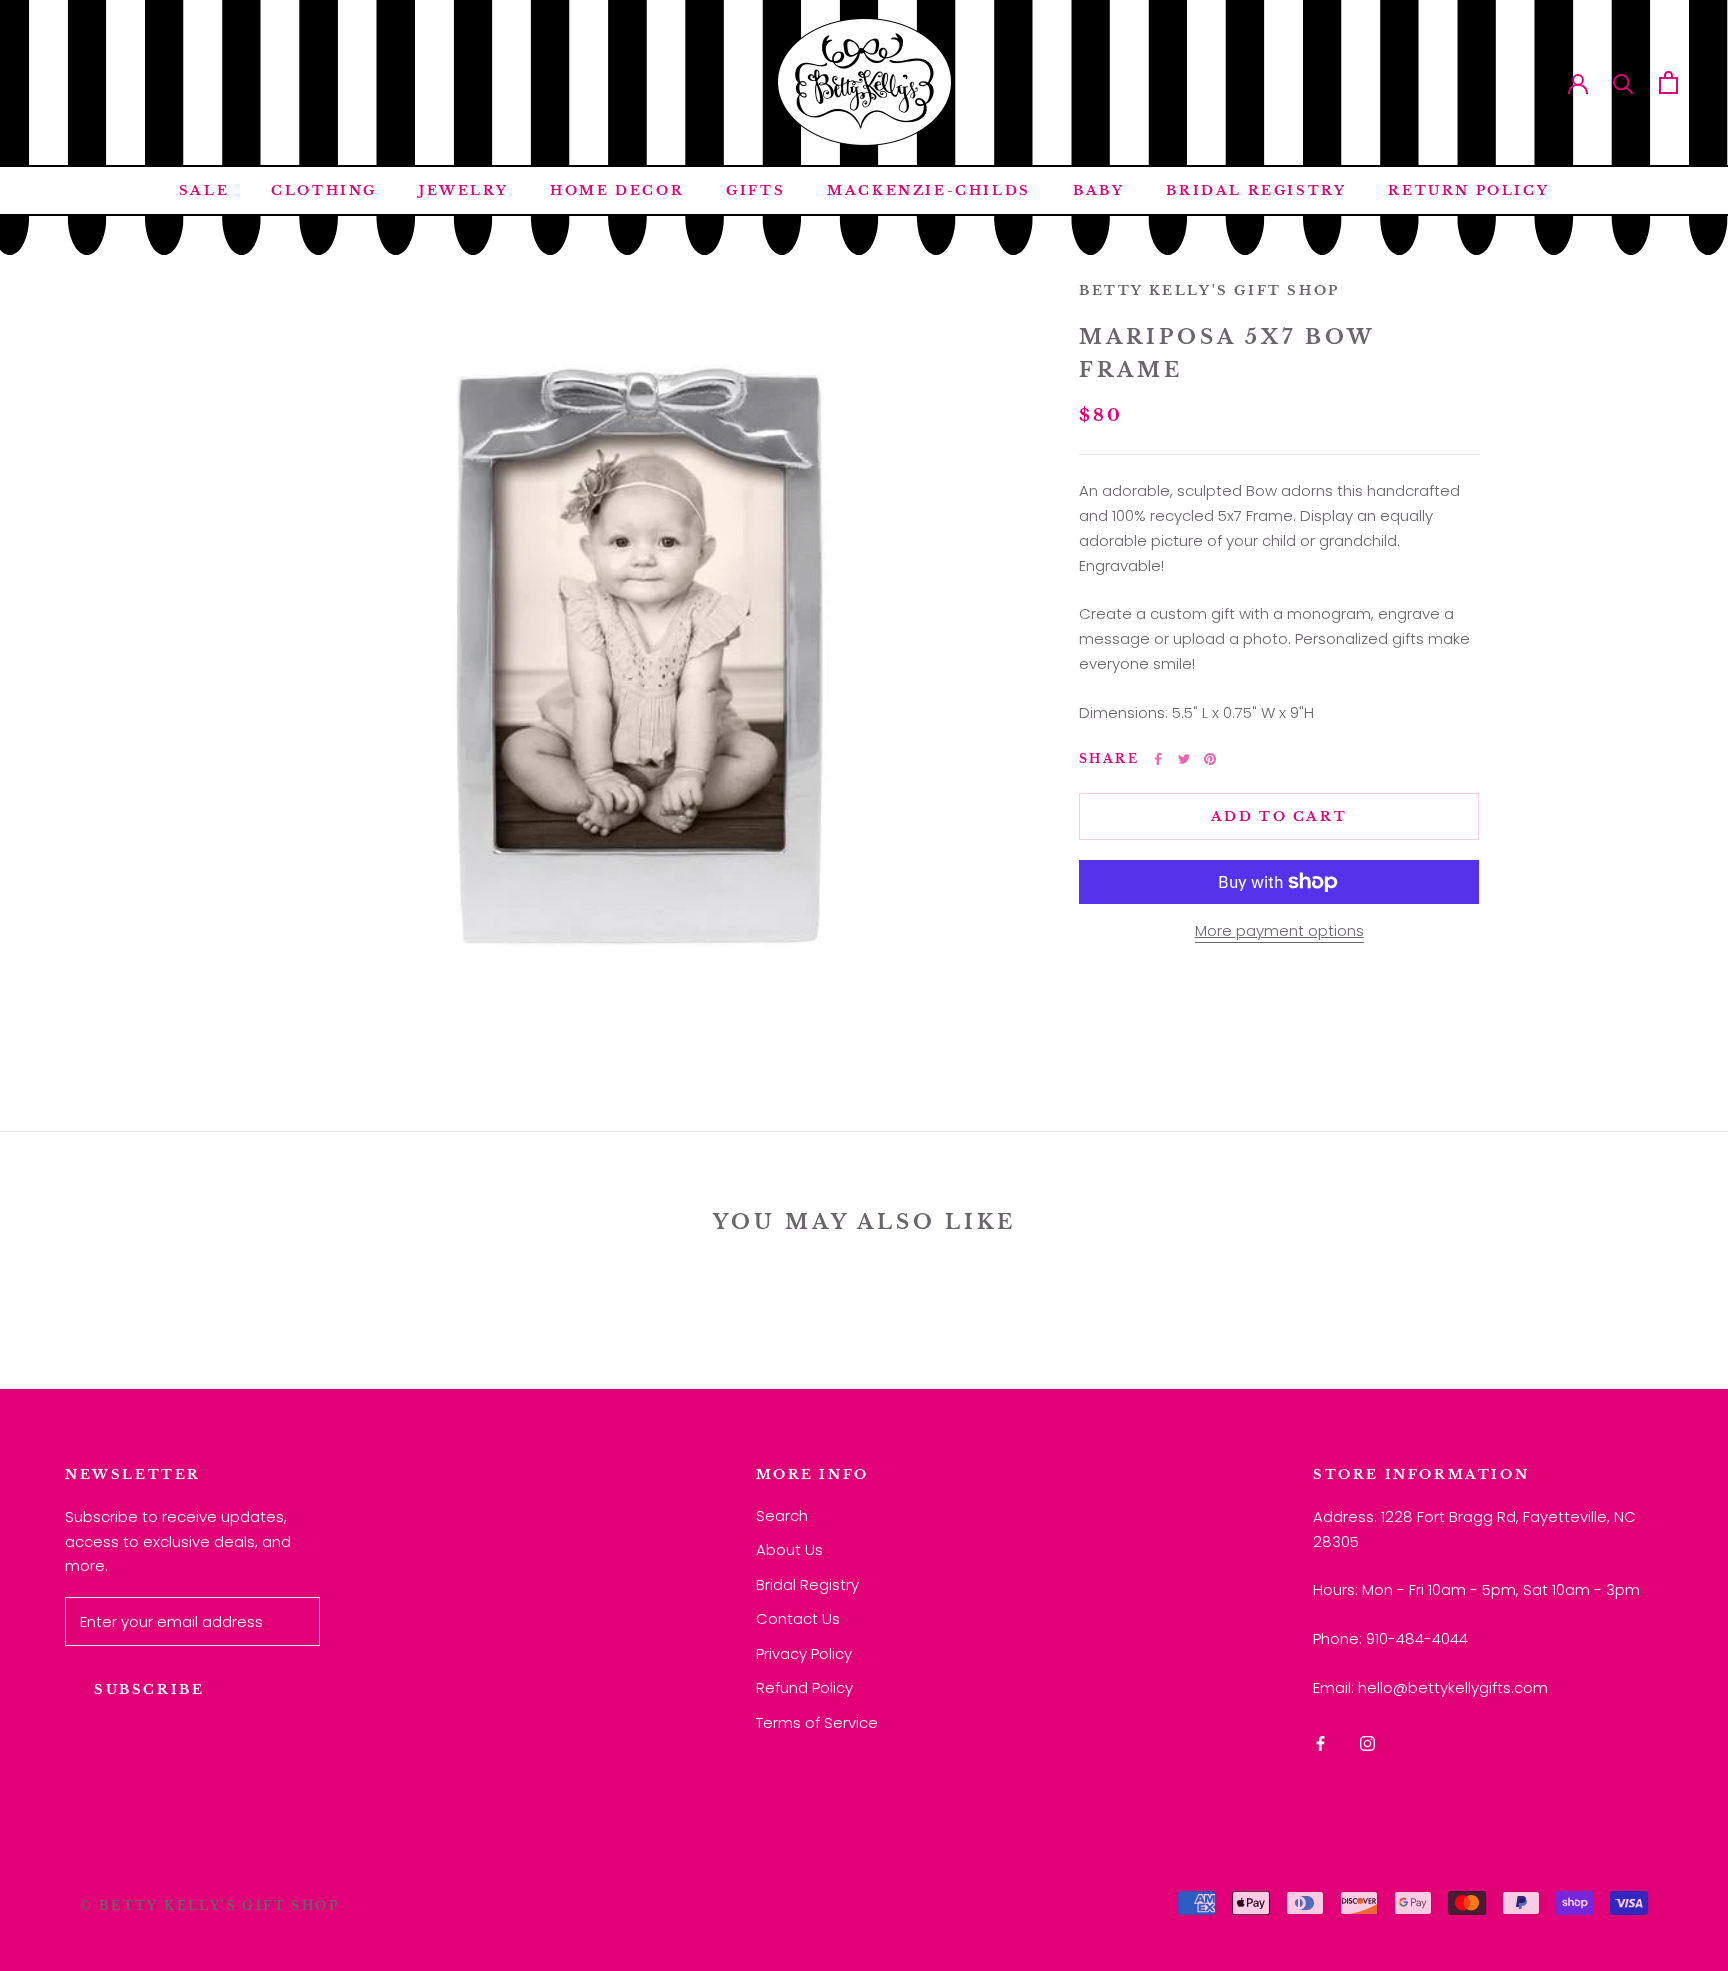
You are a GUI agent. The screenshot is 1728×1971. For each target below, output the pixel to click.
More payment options (1279, 930)
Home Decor (617, 190)
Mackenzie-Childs (929, 190)
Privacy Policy (804, 1653)
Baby (1098, 190)
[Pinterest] (1210, 759)
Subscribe (149, 1689)
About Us (789, 1549)
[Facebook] (1158, 759)
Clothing (324, 190)
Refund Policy (804, 1687)
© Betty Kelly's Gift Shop (210, 1905)
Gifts (755, 190)
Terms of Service (817, 1722)
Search (782, 1515)
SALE (204, 190)
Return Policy (1468, 190)
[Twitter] (1184, 759)
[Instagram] (1367, 1743)
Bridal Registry (1256, 190)
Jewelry (463, 190)
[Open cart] (1668, 82)
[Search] (1623, 82)
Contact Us (798, 1618)
